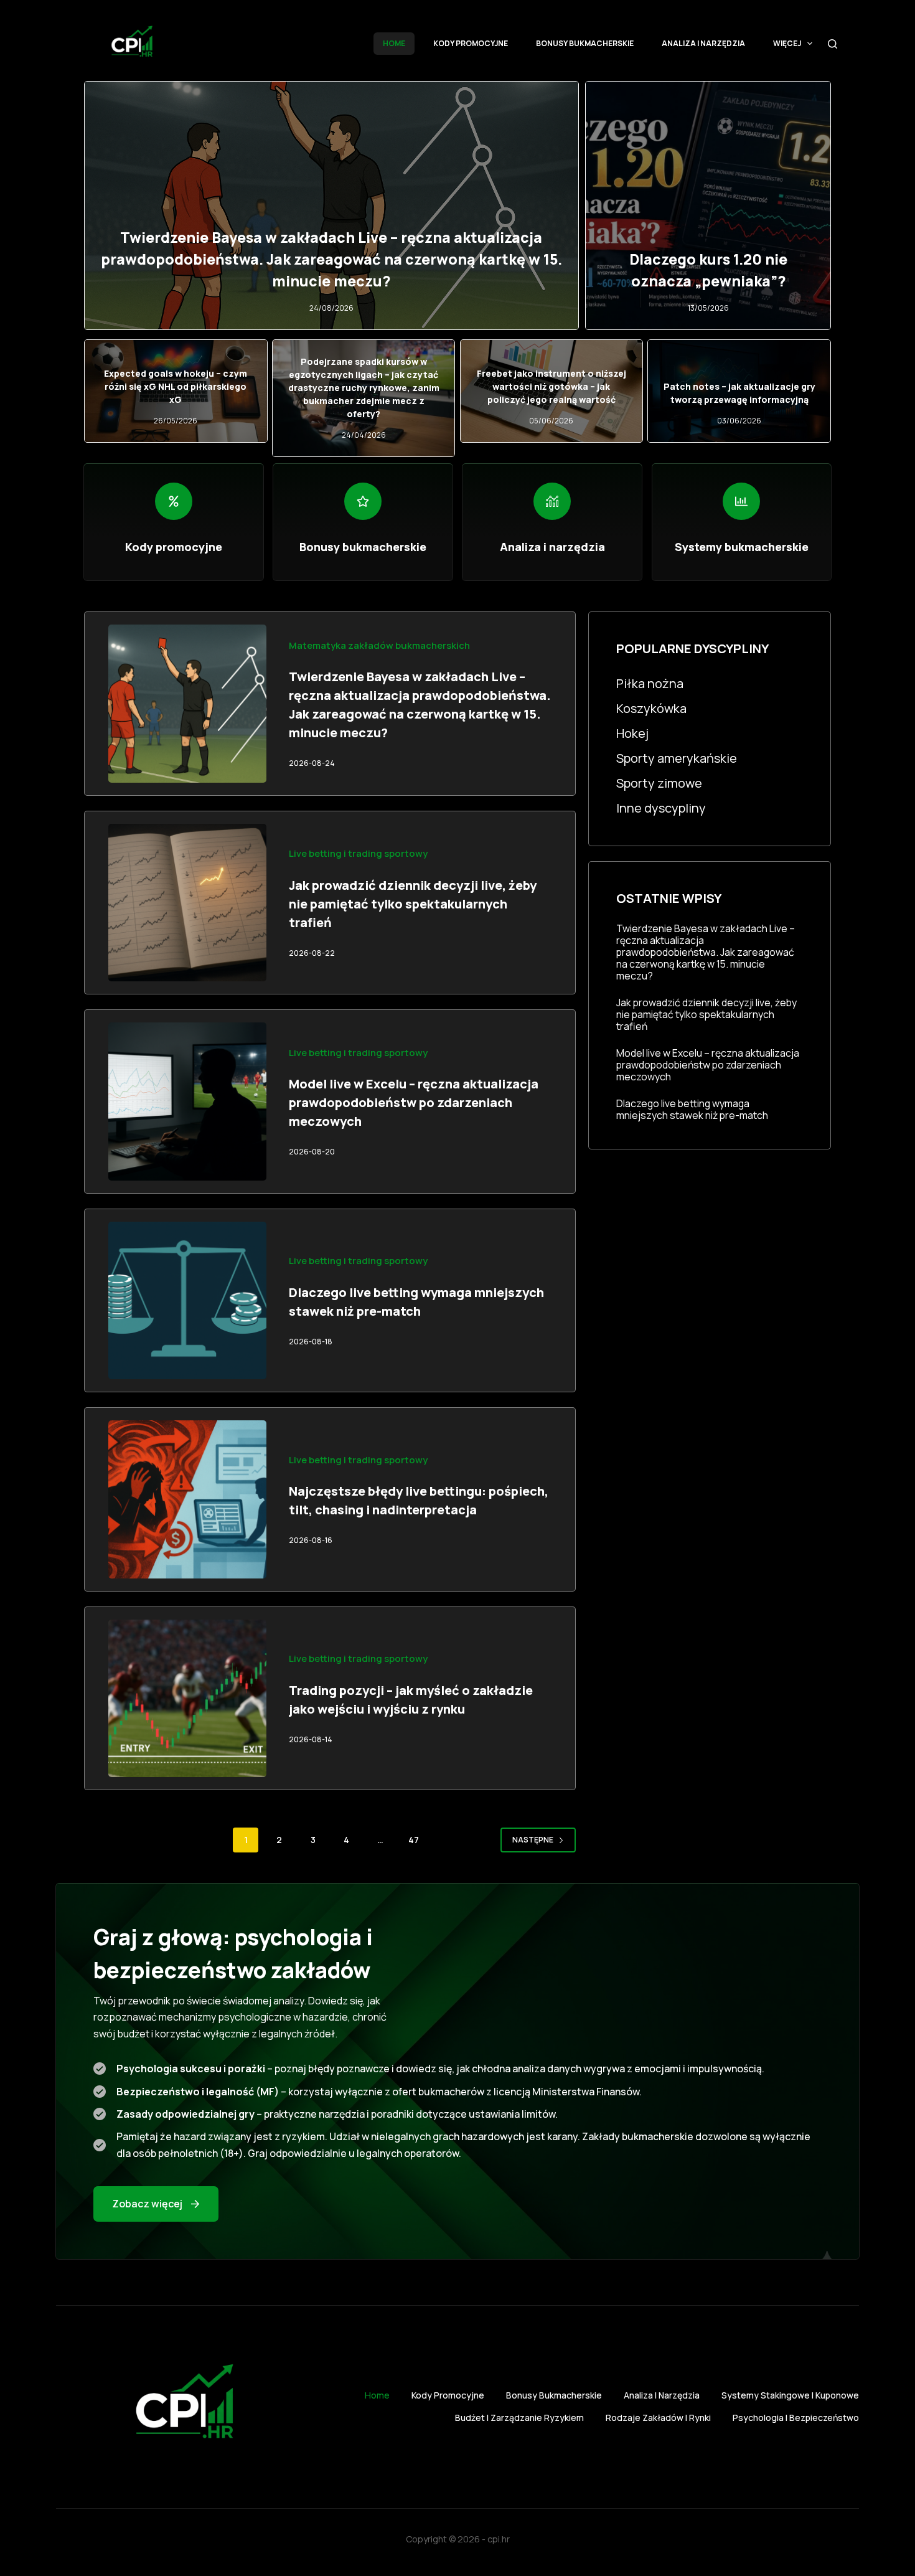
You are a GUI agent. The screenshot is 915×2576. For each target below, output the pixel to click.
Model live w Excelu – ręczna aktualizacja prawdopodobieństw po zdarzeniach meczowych (414, 1102)
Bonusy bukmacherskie (585, 43)
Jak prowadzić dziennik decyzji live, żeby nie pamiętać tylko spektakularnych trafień (413, 904)
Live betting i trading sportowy (358, 853)
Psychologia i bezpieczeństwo (796, 2418)
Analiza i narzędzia (703, 43)
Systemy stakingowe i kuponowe (790, 2395)
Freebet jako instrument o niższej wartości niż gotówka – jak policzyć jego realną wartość (551, 386)
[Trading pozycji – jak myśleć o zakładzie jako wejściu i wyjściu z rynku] (187, 1699)
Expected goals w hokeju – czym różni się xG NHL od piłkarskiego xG (176, 386)
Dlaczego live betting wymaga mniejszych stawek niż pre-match (692, 1110)
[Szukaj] (833, 44)
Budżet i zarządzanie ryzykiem (519, 2418)
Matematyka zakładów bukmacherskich (379, 645)
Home (394, 43)
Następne (533, 1840)
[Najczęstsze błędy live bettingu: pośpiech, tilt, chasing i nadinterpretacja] (187, 1499)
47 (414, 1840)
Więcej (787, 43)
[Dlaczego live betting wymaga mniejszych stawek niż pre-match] (187, 1301)
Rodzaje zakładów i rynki (658, 2418)
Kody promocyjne (471, 43)
